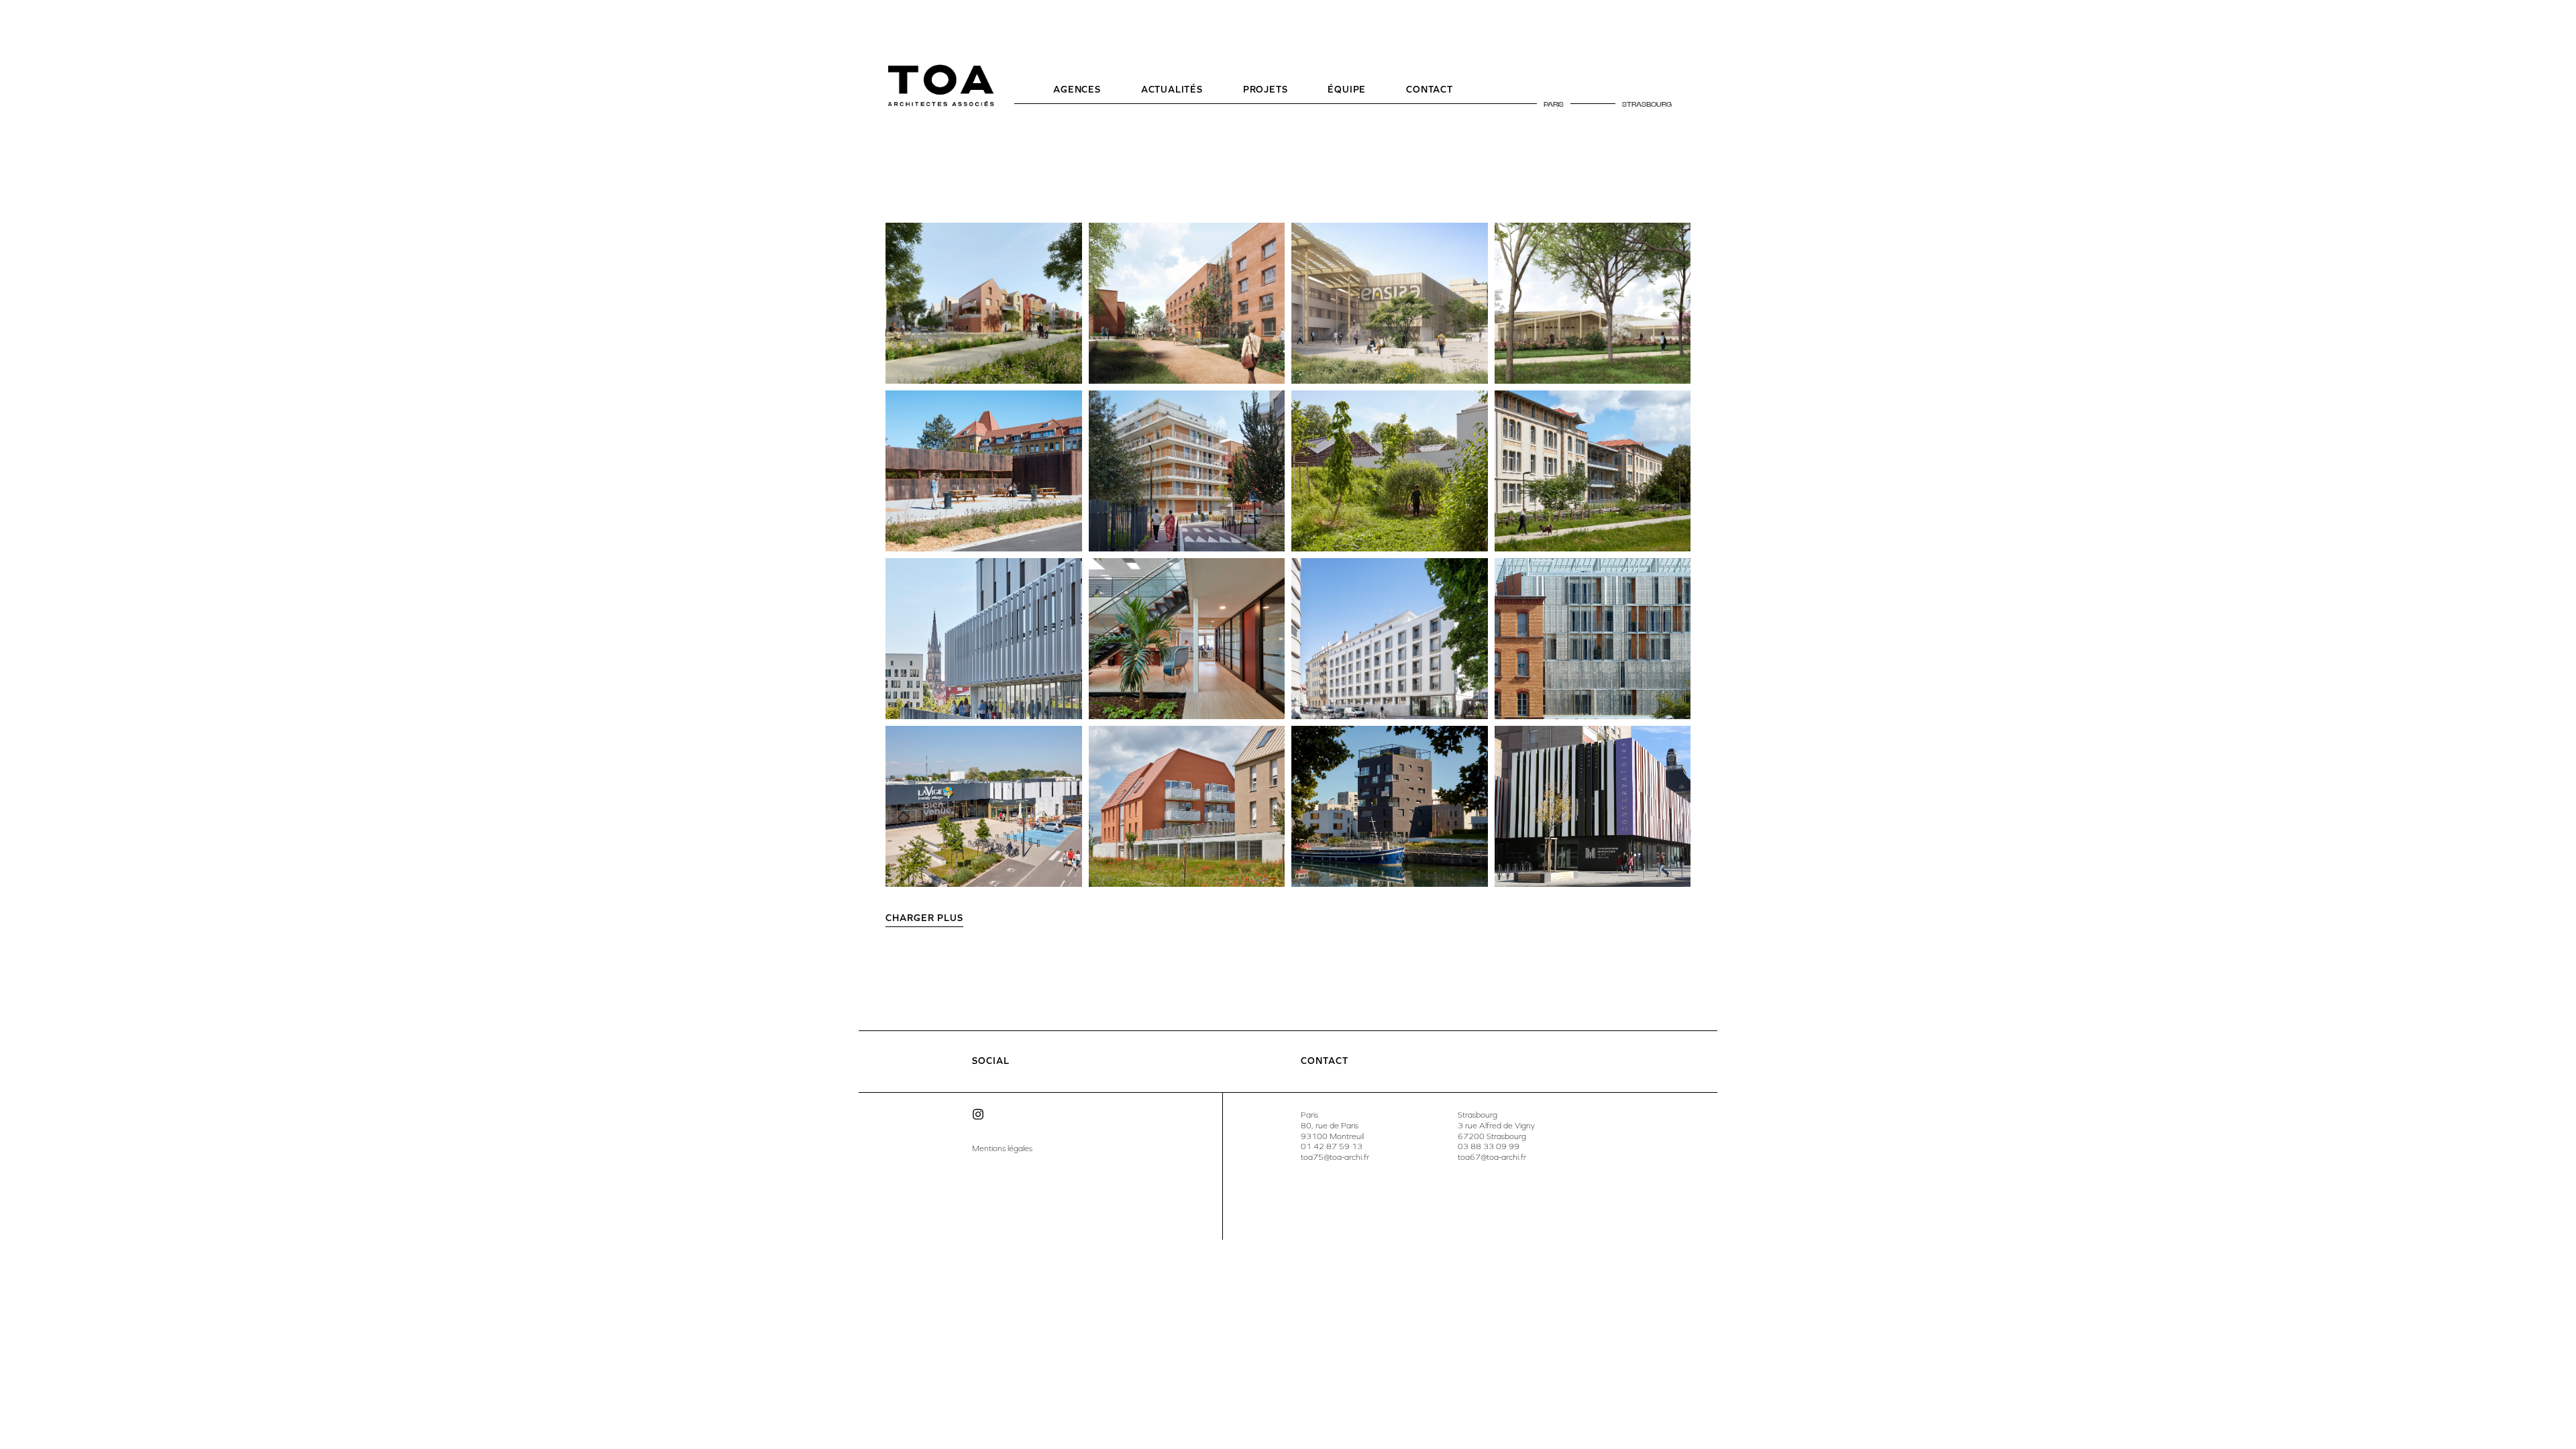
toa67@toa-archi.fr (1492, 1157)
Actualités (1172, 90)
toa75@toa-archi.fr (1335, 1157)
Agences (1077, 90)
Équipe (1347, 90)
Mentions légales (1002, 1148)
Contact (1430, 90)
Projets (1266, 90)
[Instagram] (978, 1114)
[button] (924, 920)
